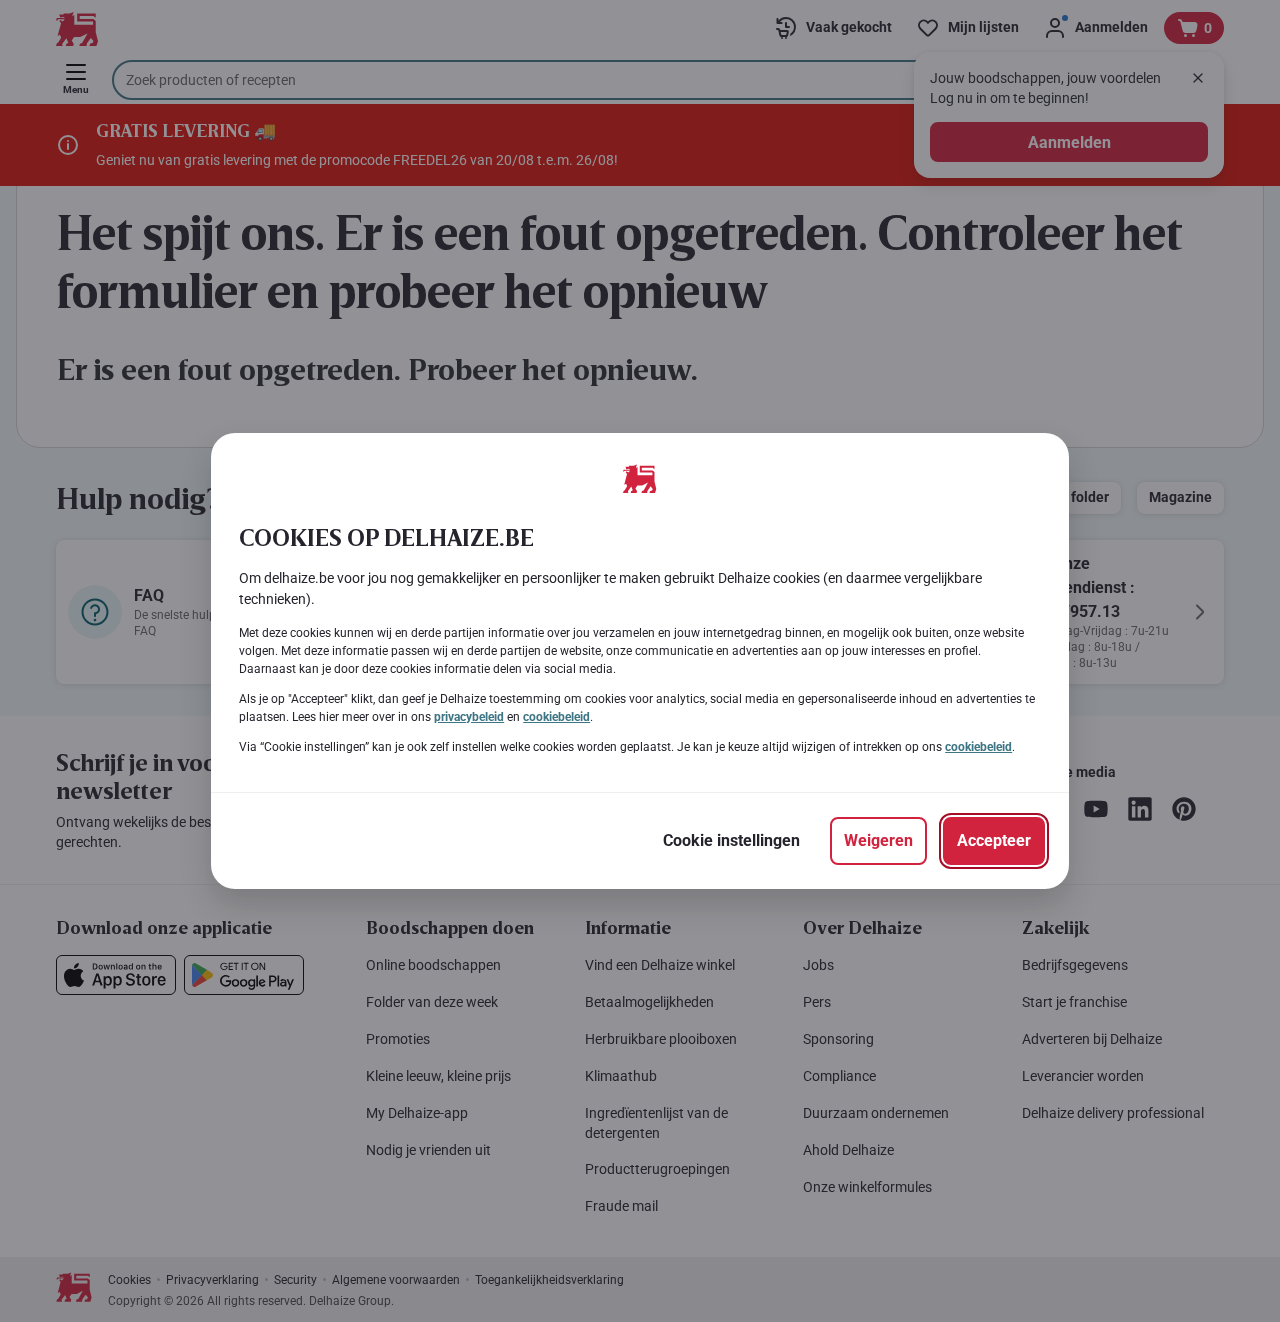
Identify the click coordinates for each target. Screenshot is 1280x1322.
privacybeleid (469, 717)
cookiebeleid (556, 717)
